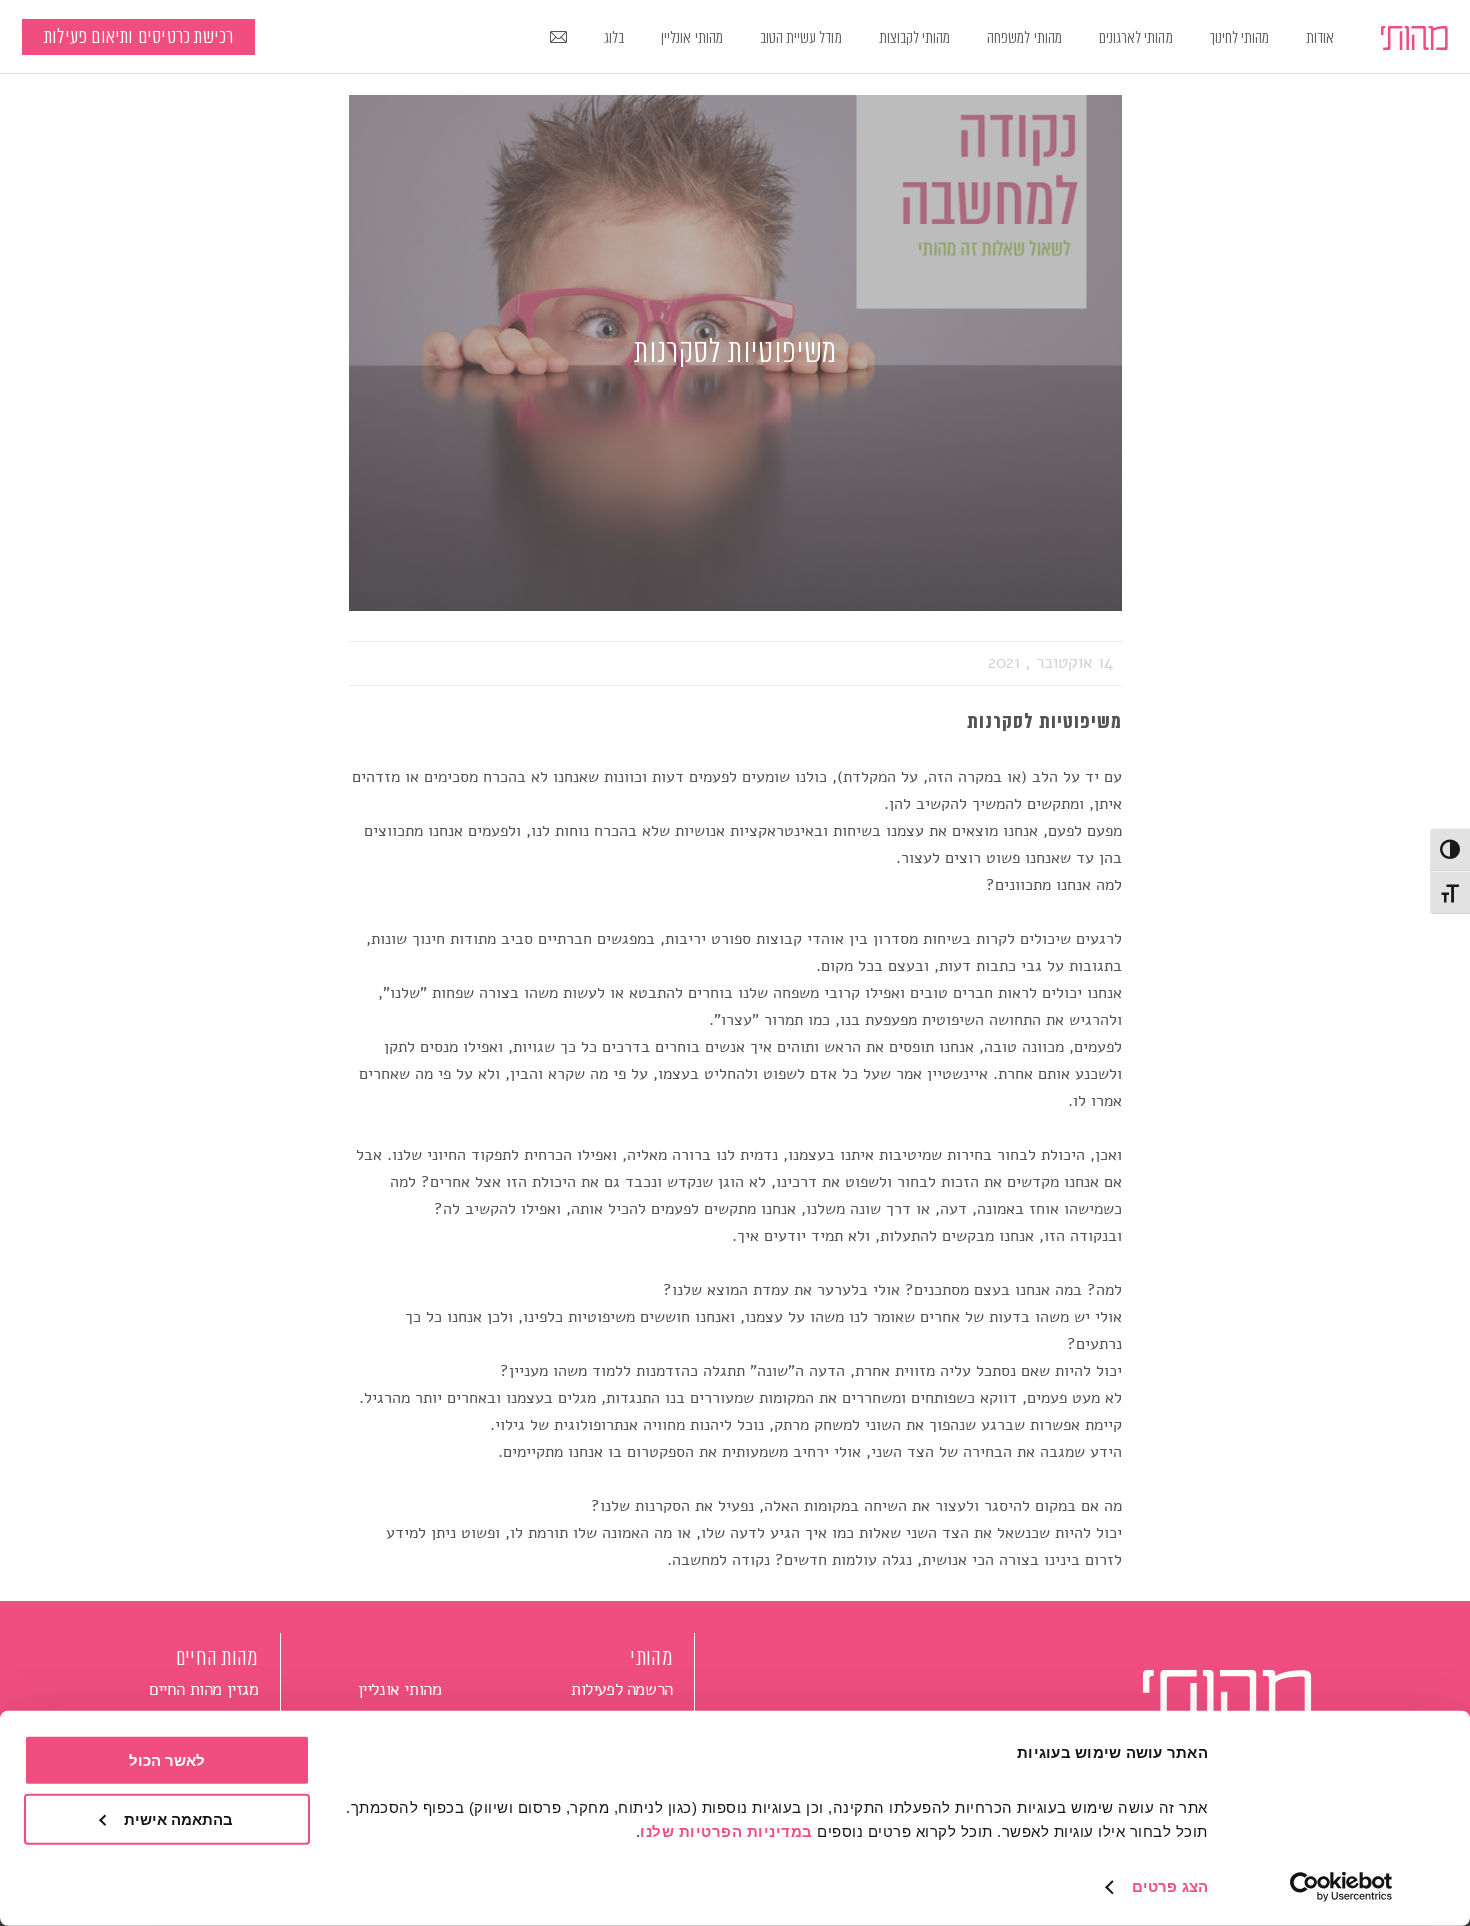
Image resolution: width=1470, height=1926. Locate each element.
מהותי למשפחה (1024, 38)
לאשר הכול (167, 1760)
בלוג (614, 38)
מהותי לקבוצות (915, 38)
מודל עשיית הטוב (801, 38)
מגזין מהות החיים (204, 1689)
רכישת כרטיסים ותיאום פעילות (138, 37)
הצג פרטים (1170, 1886)
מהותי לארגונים (1136, 38)
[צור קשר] (559, 39)
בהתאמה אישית (178, 1818)
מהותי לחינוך (1240, 38)
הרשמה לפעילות (622, 1689)
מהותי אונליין (692, 38)
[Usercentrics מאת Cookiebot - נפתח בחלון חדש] (1341, 1887)
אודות (1320, 38)
